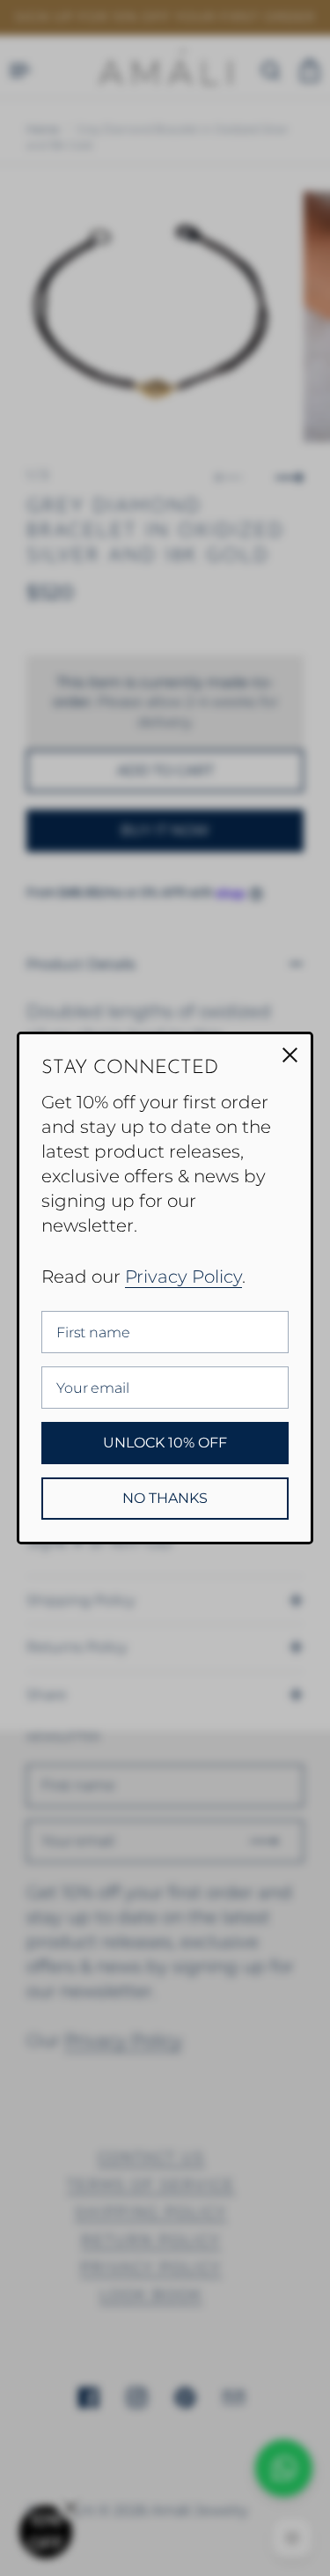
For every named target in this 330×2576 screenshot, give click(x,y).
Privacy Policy (183, 1277)
